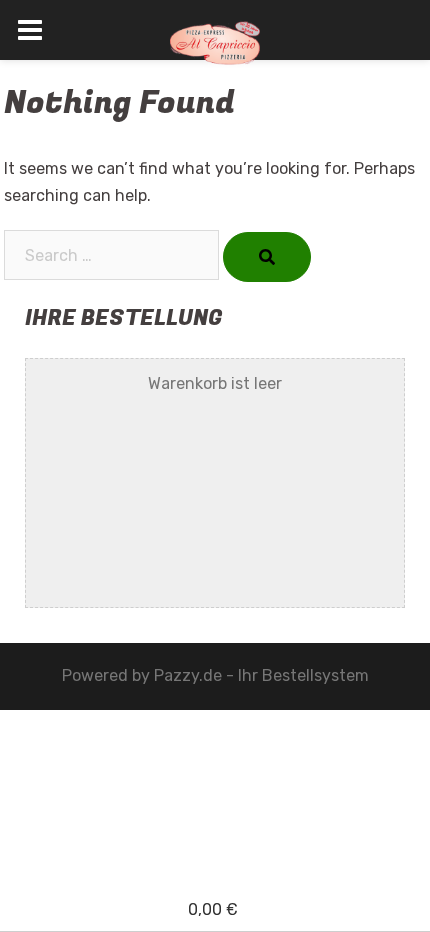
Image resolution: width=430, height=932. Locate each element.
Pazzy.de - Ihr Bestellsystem (261, 675)
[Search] (267, 257)
